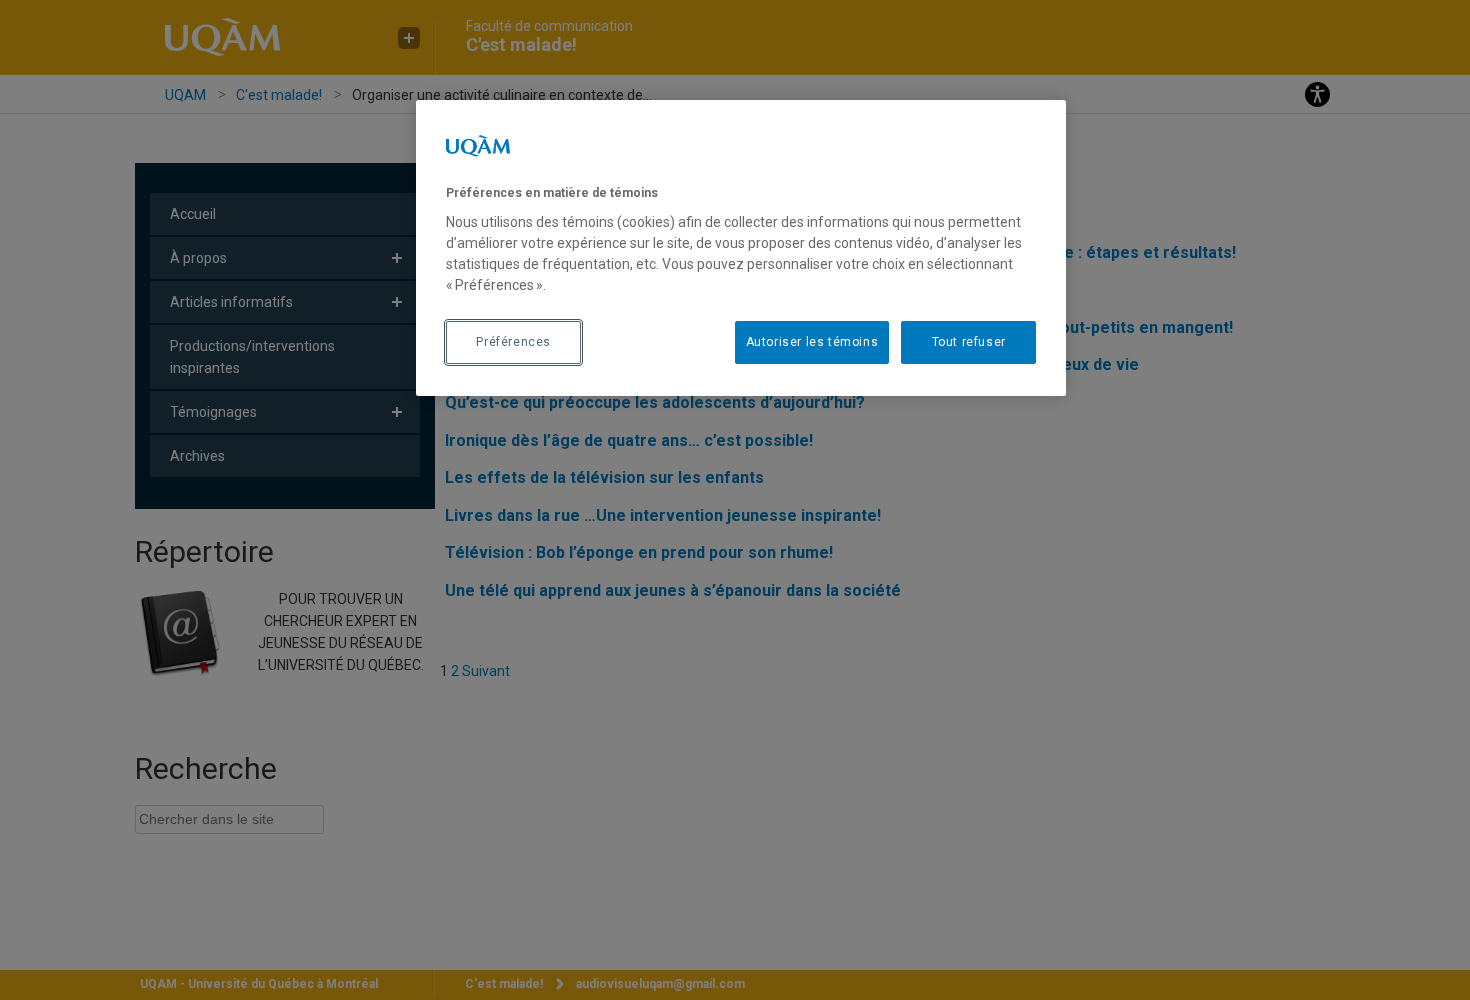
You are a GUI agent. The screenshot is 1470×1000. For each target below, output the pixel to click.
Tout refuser (969, 342)
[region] (741, 248)
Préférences (513, 342)
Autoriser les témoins (812, 342)
